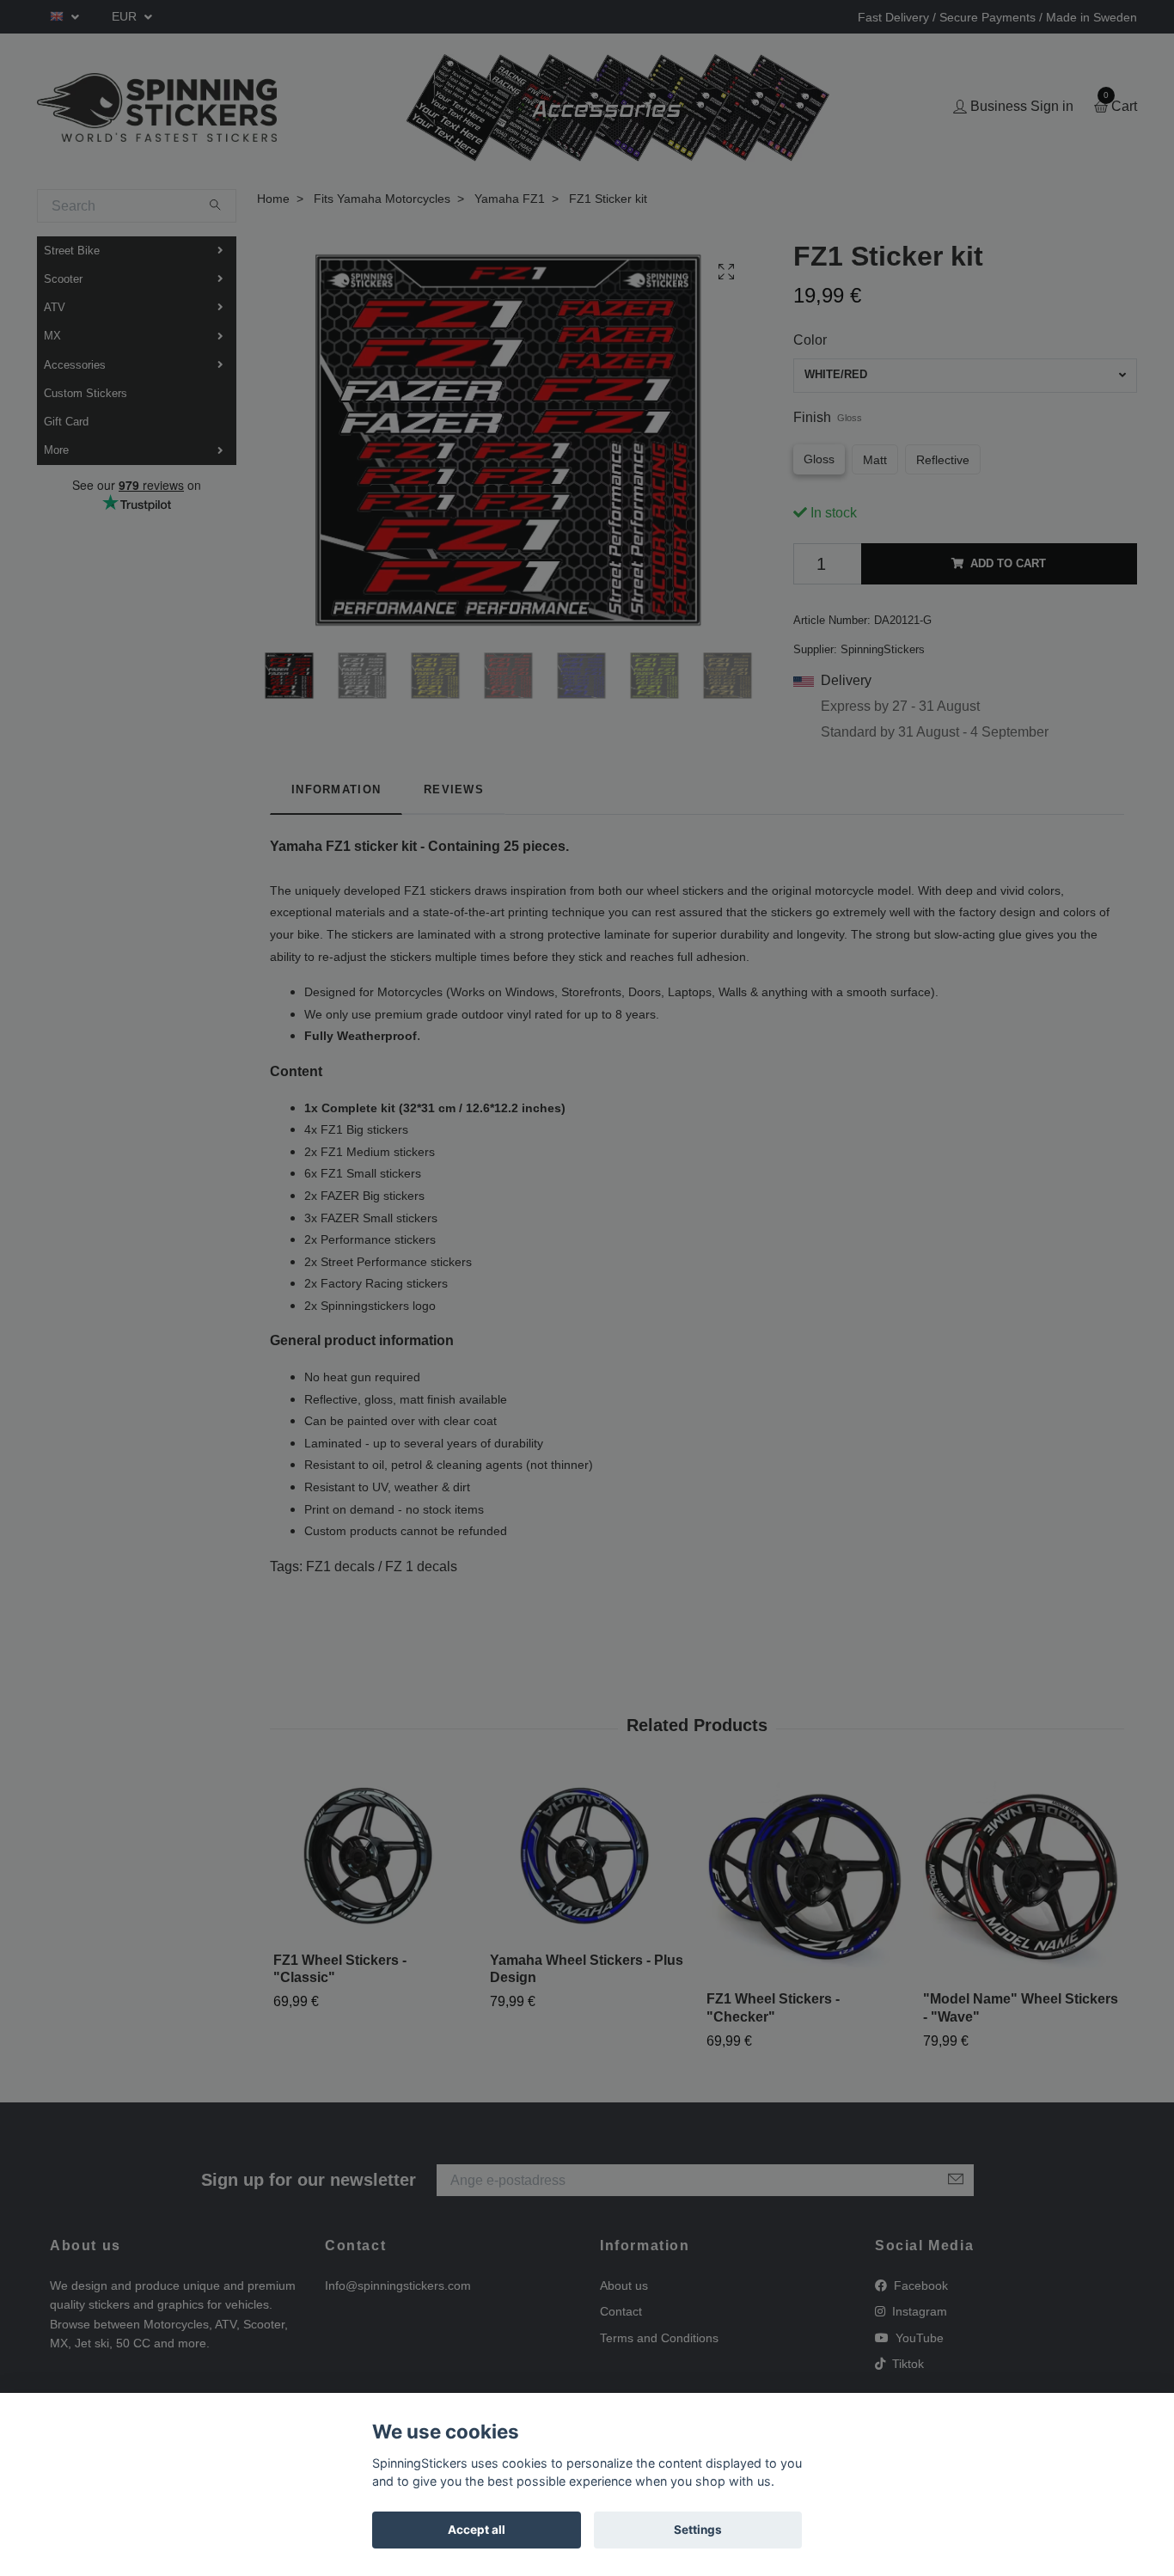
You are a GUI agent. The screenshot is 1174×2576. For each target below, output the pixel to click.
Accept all (477, 2530)
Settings (698, 2530)
